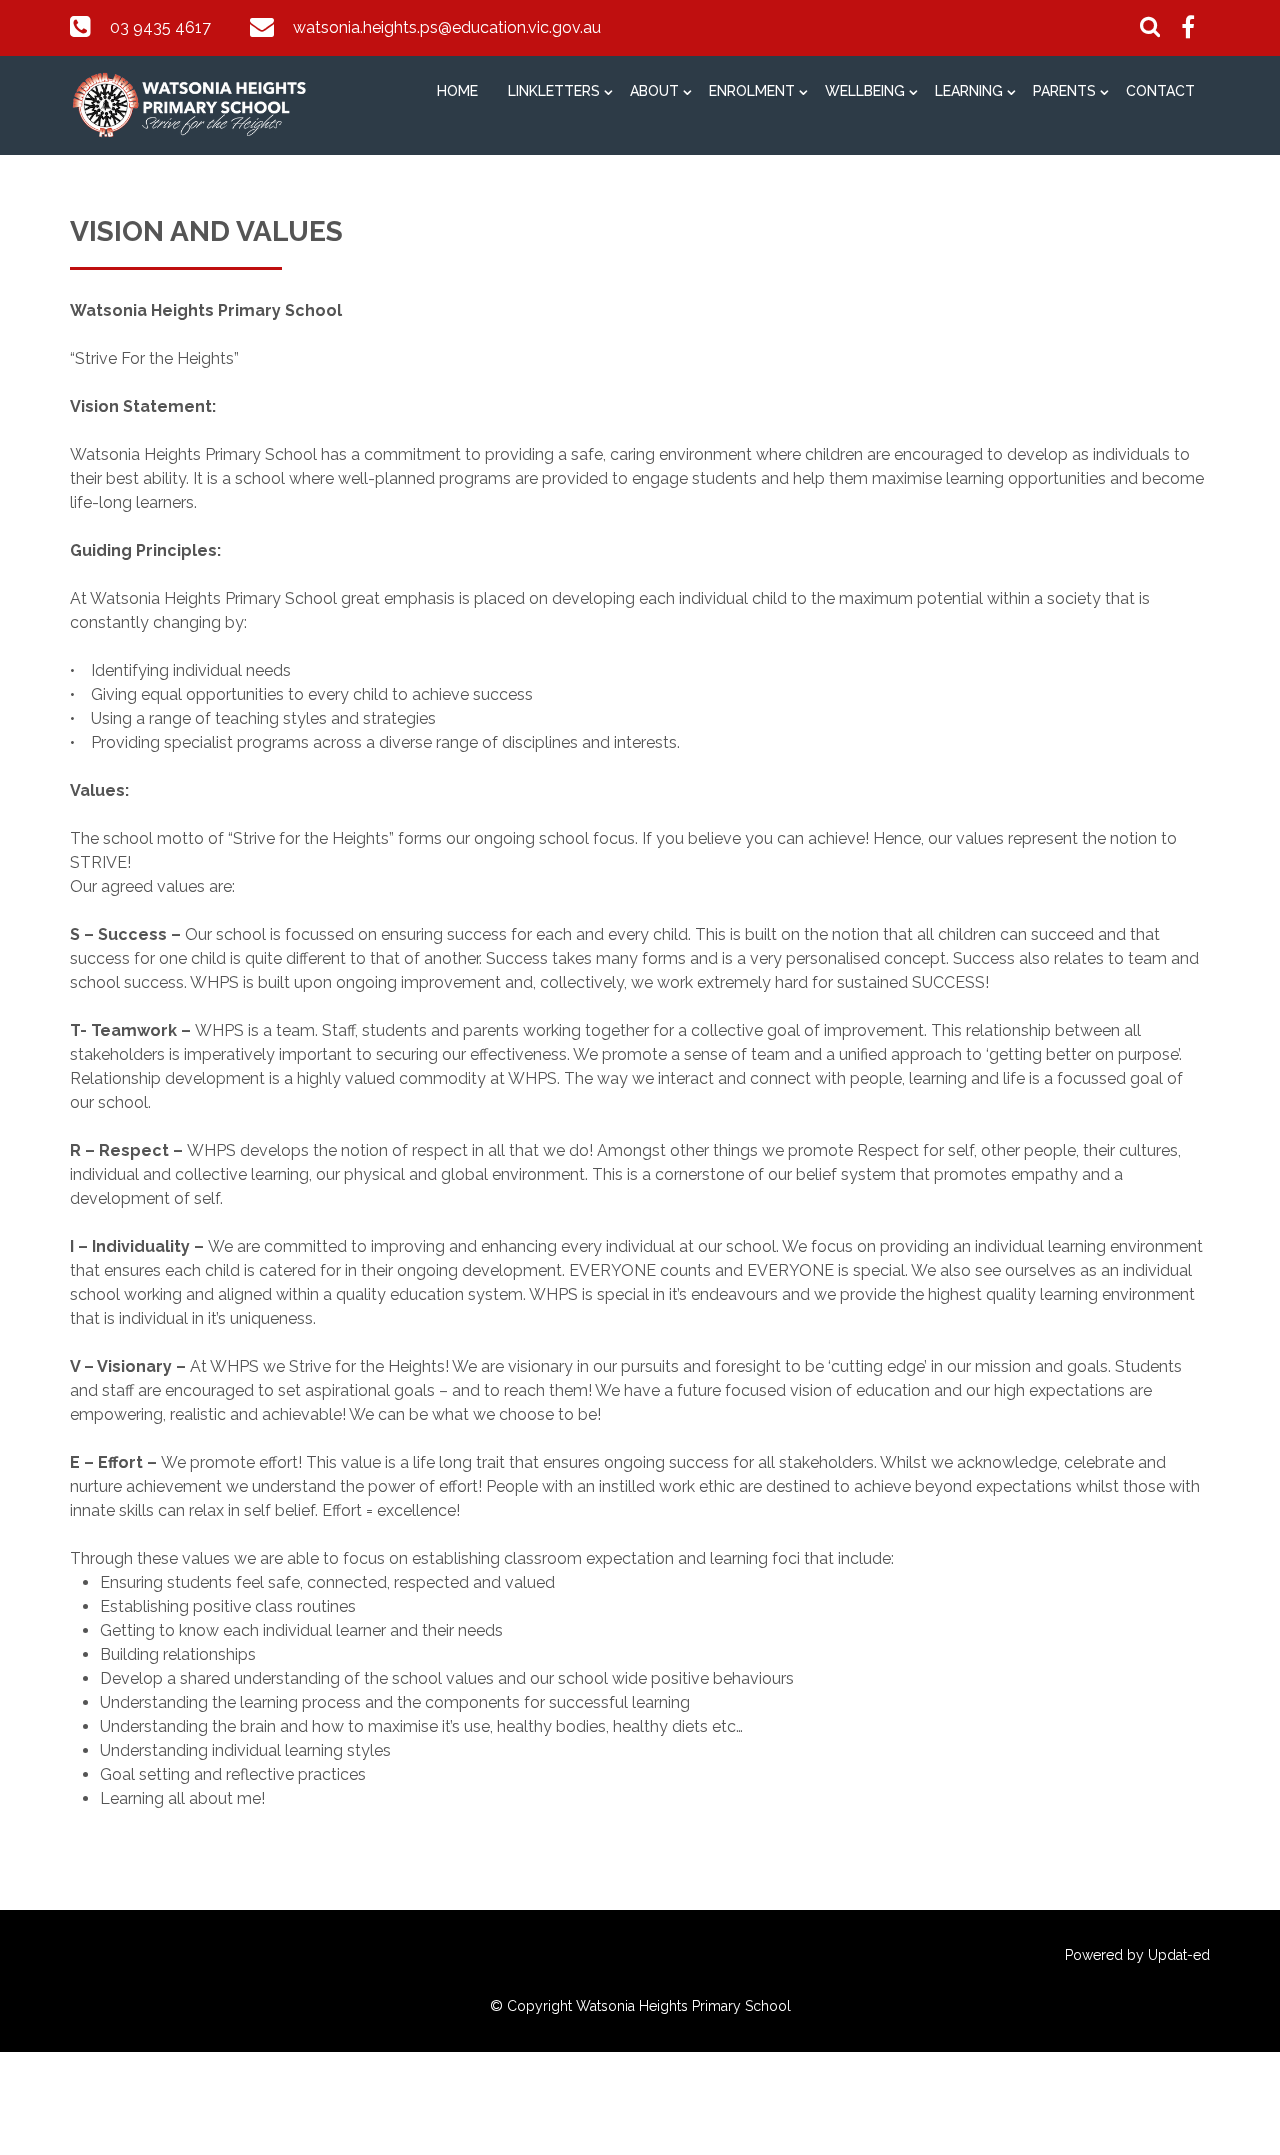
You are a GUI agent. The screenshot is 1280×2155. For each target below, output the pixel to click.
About (654, 91)
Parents (1064, 91)
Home (457, 91)
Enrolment (752, 91)
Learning (969, 91)
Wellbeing (865, 91)
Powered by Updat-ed (1137, 1955)
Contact (1160, 91)
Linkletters (554, 91)
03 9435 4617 (160, 27)
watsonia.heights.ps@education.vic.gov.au (447, 27)
